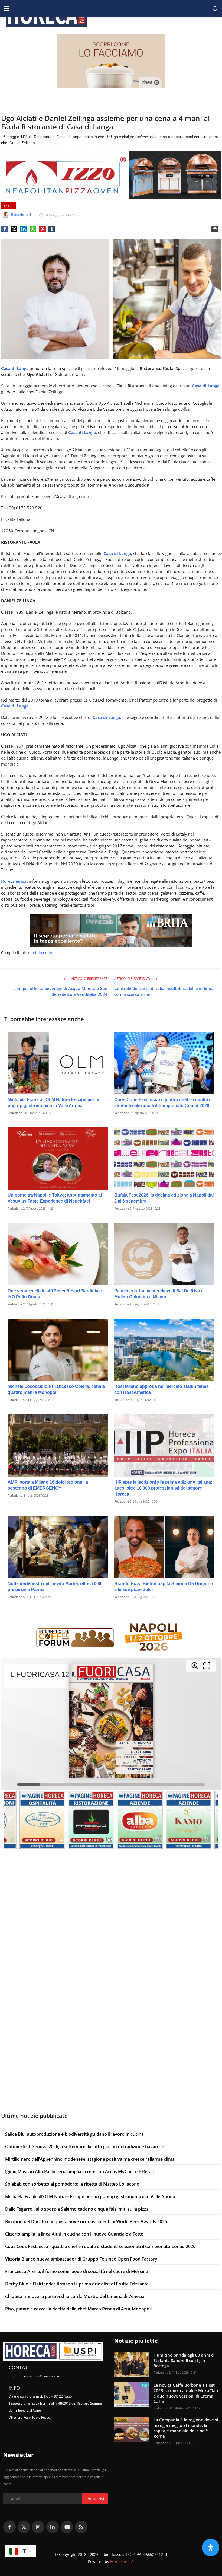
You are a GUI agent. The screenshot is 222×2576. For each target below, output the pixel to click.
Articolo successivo (133, 979)
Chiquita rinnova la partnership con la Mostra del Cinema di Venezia (75, 2296)
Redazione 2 (16, 1208)
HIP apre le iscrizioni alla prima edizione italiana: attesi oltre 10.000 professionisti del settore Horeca (163, 1488)
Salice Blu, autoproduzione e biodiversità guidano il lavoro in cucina (74, 2134)
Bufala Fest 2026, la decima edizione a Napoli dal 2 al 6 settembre (164, 1198)
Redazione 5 (16, 1400)
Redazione (15, 1113)
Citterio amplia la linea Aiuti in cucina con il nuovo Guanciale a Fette (74, 2234)
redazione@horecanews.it (44, 2376)
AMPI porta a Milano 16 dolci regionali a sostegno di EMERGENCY (48, 1485)
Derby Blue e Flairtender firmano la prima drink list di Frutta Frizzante (77, 2284)
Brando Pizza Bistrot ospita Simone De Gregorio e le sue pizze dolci (164, 1587)
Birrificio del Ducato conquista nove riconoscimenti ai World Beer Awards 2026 (86, 2221)
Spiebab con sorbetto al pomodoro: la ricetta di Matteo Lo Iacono (72, 2184)
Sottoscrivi (95, 2499)
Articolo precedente (89, 979)
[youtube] (67, 2527)
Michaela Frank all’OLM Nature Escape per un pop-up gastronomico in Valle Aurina (54, 1103)
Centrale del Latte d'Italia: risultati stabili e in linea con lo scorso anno (164, 991)
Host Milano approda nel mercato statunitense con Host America (161, 1389)
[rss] (81, 2527)
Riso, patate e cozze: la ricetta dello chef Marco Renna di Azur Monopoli (78, 2309)
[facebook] (9, 2527)
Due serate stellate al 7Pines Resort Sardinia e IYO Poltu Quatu (55, 1294)
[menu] (7, 9)
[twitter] (24, 2527)
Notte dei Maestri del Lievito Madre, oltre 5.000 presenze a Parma (54, 1587)
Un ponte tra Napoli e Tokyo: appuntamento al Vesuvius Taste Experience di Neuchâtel (55, 1198)
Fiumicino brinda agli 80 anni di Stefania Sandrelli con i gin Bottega (184, 2360)
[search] (215, 9)
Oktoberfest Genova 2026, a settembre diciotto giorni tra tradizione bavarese (85, 2147)
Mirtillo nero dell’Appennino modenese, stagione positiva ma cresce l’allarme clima (90, 2159)
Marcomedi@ (122, 2561)
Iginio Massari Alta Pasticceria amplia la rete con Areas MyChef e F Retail (79, 2172)
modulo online (41, 953)
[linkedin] (53, 2527)
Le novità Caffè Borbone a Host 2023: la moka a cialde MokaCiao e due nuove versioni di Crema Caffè (186, 2393)
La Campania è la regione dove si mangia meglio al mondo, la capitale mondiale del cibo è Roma (186, 2428)
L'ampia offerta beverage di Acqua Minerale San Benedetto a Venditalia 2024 (60, 991)
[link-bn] (111, 61)
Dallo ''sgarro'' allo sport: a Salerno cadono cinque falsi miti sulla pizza (77, 2209)
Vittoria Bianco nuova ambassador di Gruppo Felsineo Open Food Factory (81, 2259)
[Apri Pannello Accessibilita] (211, 2548)
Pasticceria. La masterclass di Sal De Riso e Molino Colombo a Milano (159, 1294)
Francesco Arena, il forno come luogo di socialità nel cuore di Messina (77, 2271)
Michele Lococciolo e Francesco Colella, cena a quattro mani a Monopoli (56, 1389)
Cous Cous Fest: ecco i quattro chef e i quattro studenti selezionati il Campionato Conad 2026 (162, 1103)
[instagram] (38, 2527)
